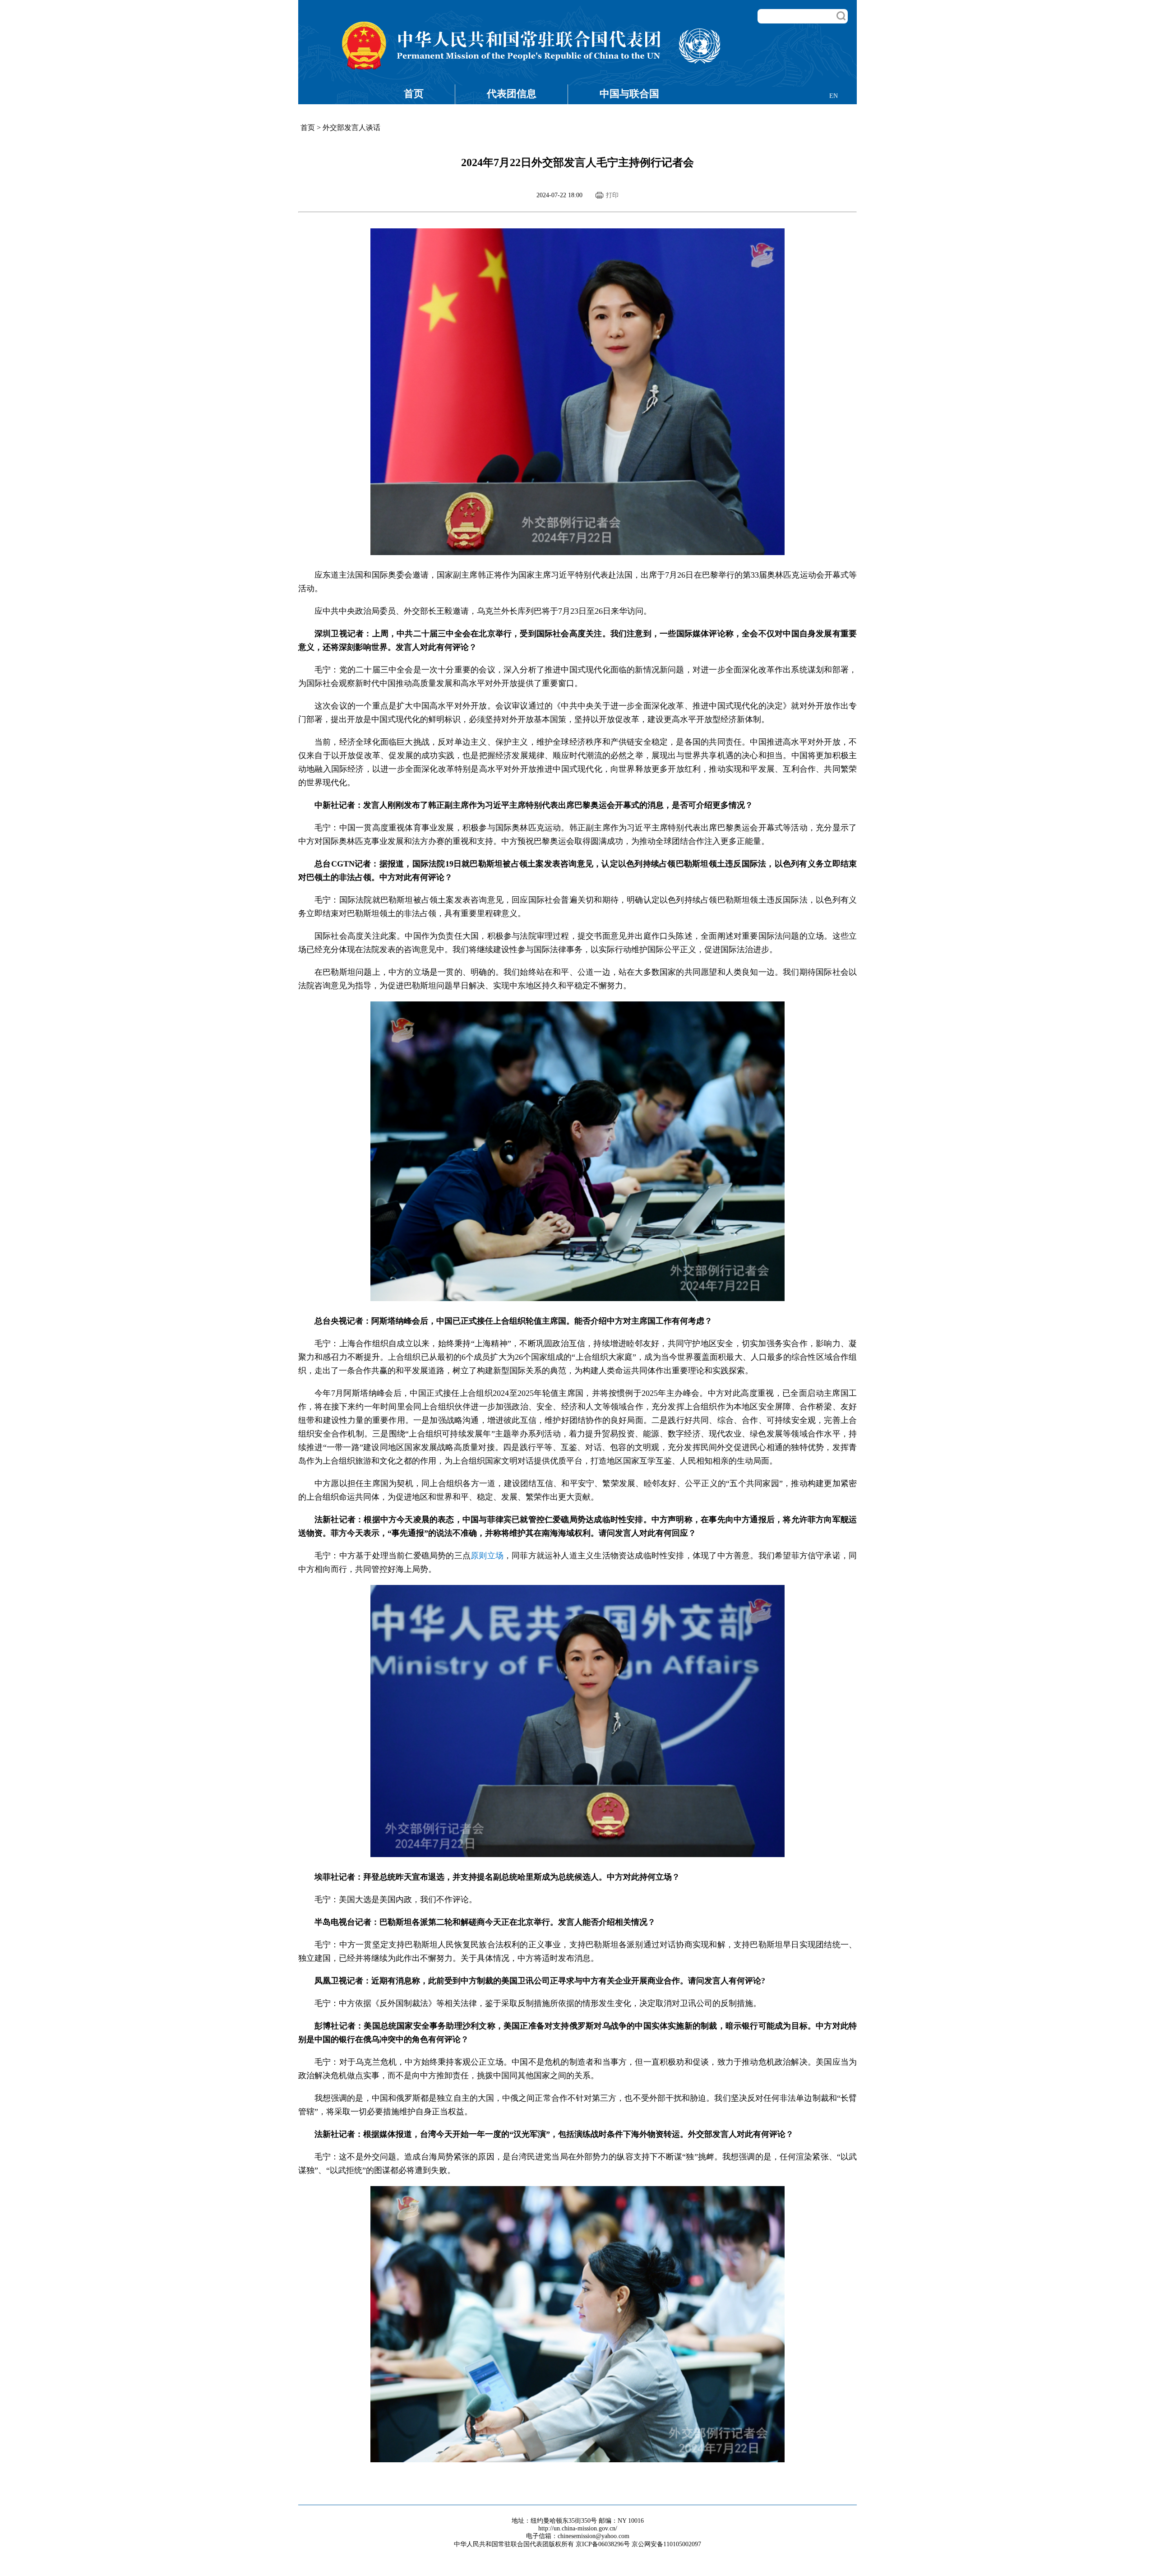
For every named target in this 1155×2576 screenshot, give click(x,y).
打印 (612, 195)
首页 (414, 94)
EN (834, 96)
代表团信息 (512, 94)
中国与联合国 (629, 94)
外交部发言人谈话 (351, 127)
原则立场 (487, 1556)
